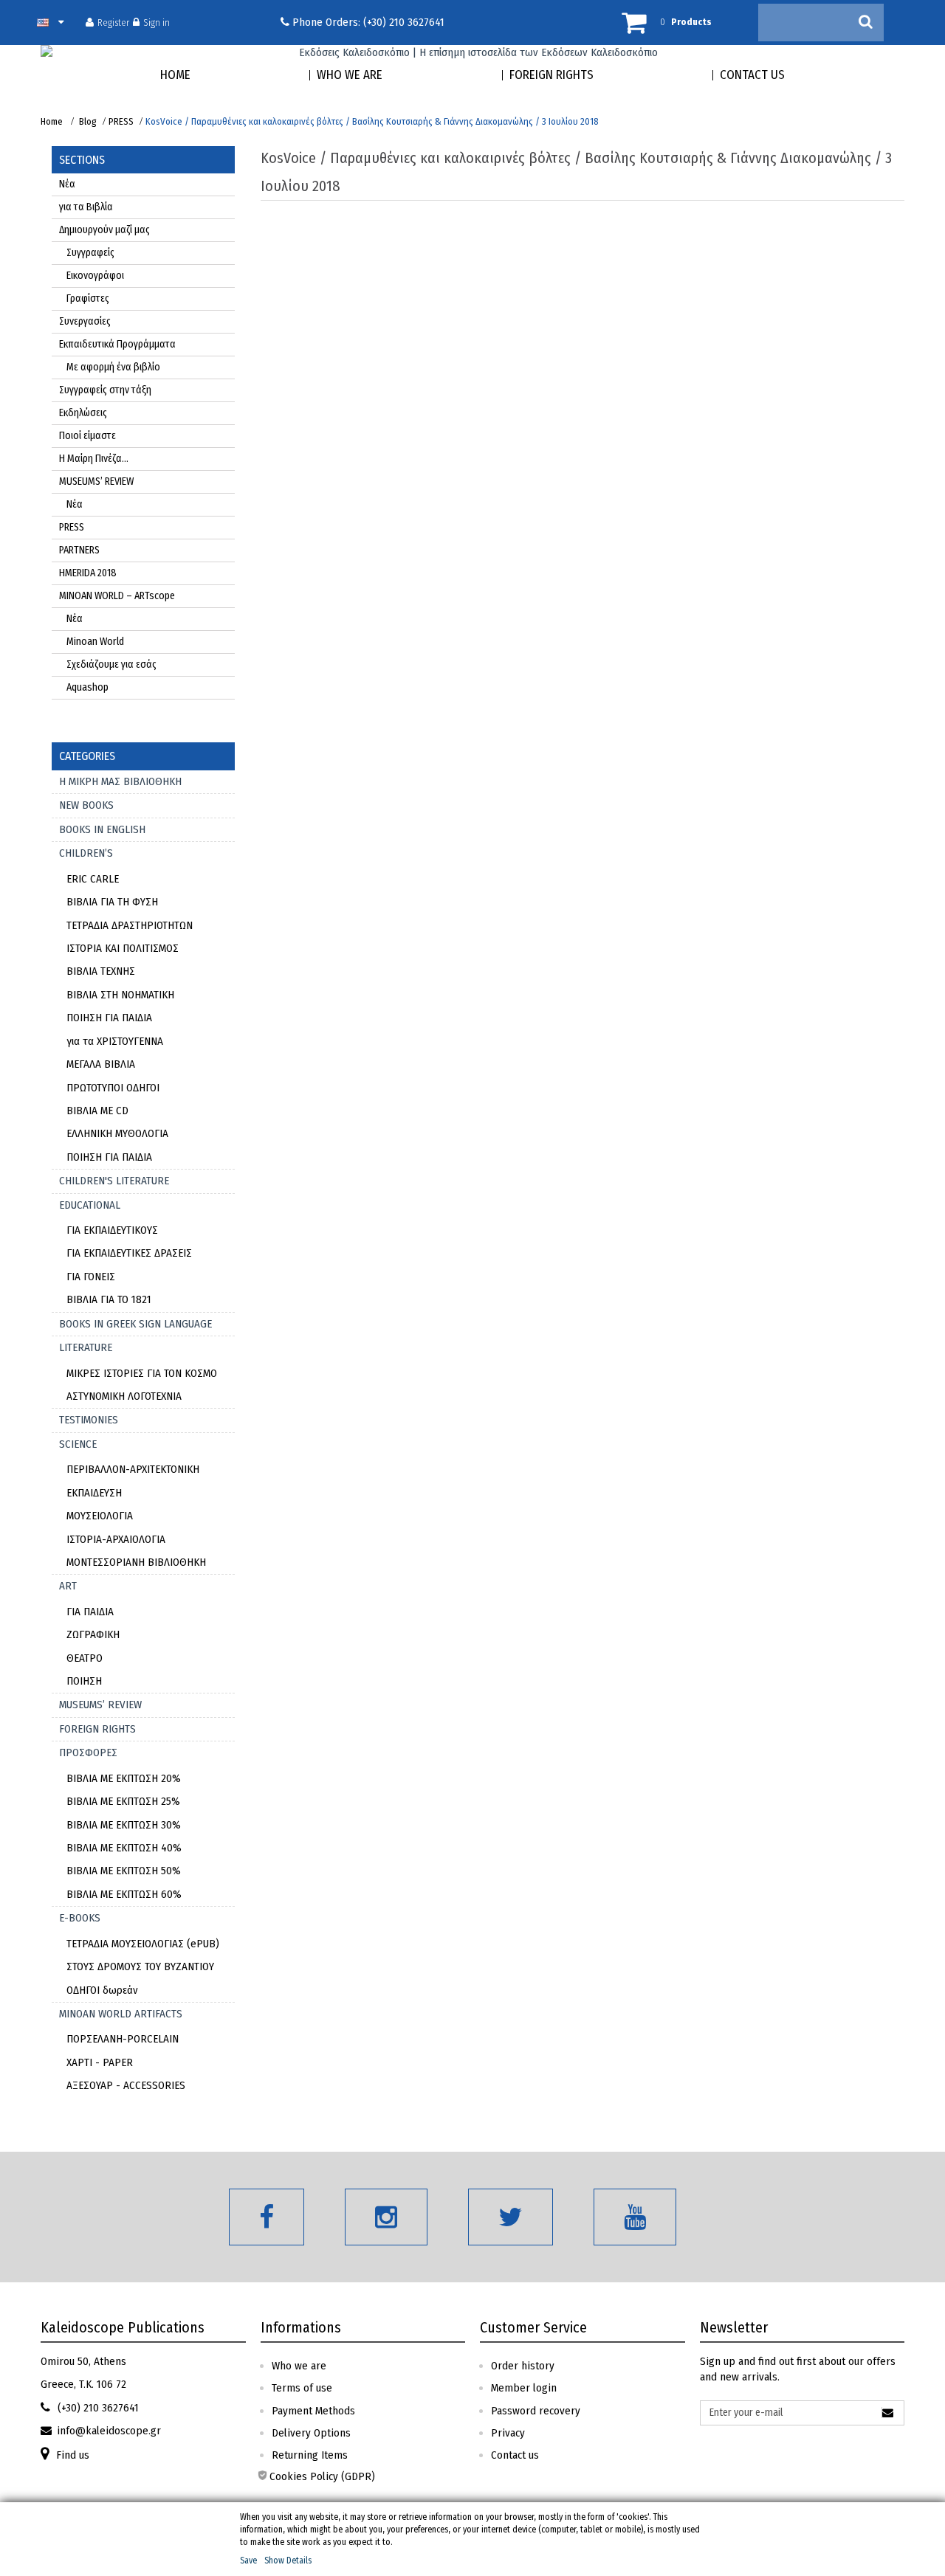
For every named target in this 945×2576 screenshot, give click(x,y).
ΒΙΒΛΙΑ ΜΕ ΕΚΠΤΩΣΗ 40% (124, 1848)
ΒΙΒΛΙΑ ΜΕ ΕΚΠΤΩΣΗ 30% (124, 1825)
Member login (524, 2388)
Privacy (508, 2433)
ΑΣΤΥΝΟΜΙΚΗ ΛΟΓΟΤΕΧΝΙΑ (124, 1396)
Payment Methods (313, 2411)
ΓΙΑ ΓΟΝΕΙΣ (91, 1277)
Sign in (157, 22)
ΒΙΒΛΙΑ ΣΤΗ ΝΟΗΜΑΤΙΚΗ (120, 995)
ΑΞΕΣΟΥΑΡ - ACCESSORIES (126, 2085)
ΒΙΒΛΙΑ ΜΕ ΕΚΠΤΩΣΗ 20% (124, 1778)
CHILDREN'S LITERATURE (114, 1181)
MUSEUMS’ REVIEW (100, 1705)
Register (113, 22)
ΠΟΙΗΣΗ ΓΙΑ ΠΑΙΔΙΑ (109, 1018)
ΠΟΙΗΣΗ (84, 1681)
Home (52, 121)
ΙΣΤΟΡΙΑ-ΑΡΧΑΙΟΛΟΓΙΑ (116, 1539)
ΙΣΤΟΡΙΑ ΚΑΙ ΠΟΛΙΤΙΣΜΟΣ (123, 948)
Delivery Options (311, 2433)
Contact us (515, 2455)
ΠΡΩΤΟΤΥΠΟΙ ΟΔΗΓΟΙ (113, 1088)
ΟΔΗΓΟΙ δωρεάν (102, 1990)
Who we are (299, 2366)
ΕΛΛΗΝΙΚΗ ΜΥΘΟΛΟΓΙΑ (117, 1133)
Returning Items (310, 2455)
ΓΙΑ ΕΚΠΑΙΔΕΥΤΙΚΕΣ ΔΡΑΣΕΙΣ (129, 1253)
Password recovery (536, 2411)
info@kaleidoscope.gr (109, 2431)
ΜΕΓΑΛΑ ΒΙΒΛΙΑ (101, 1064)
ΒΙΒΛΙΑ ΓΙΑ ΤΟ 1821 (109, 1299)
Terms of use (302, 2388)
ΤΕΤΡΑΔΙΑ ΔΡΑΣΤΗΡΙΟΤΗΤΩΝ (130, 925)
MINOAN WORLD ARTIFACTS (121, 2014)
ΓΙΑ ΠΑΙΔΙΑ (90, 1612)
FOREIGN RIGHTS (97, 1729)
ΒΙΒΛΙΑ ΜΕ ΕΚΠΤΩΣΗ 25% (123, 1801)
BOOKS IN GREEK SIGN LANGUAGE (135, 1324)
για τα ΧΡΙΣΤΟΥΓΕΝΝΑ (115, 1041)
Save (248, 2561)
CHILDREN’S (86, 853)
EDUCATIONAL (90, 1205)
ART (68, 1586)
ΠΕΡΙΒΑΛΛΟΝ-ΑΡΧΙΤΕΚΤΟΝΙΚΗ (133, 1469)
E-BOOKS (80, 1918)
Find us (73, 2455)
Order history (523, 2366)
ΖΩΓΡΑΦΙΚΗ (93, 1634)
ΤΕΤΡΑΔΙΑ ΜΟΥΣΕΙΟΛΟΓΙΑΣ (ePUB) (143, 1944)
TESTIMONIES (89, 1420)
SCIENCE (78, 1444)
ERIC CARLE (93, 879)
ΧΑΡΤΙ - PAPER (100, 2062)
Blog (88, 121)
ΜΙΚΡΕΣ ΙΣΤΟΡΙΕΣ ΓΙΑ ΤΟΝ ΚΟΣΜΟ (142, 1373)
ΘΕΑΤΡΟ (85, 1658)
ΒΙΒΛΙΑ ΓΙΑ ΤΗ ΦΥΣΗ (112, 902)
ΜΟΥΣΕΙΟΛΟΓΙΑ (100, 1516)
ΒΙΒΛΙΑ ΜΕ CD (97, 1111)
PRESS (121, 121)
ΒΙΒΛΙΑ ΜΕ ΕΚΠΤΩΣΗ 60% (124, 1894)
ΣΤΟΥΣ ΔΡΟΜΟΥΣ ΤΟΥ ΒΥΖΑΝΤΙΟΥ (140, 1966)
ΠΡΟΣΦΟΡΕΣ (88, 1753)
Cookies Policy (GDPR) (322, 2476)
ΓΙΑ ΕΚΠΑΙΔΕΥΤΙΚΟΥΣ (112, 1230)
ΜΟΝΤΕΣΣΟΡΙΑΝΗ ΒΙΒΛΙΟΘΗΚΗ (136, 1562)
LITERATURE (86, 1347)
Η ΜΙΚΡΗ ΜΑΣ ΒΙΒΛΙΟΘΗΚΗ (120, 781)
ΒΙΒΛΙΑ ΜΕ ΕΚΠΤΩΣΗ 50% (124, 1871)
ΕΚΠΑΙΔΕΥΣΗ (94, 1493)
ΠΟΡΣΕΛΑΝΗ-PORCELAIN (123, 2039)
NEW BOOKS (86, 805)
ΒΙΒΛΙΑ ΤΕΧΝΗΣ (101, 971)
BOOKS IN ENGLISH (102, 829)
